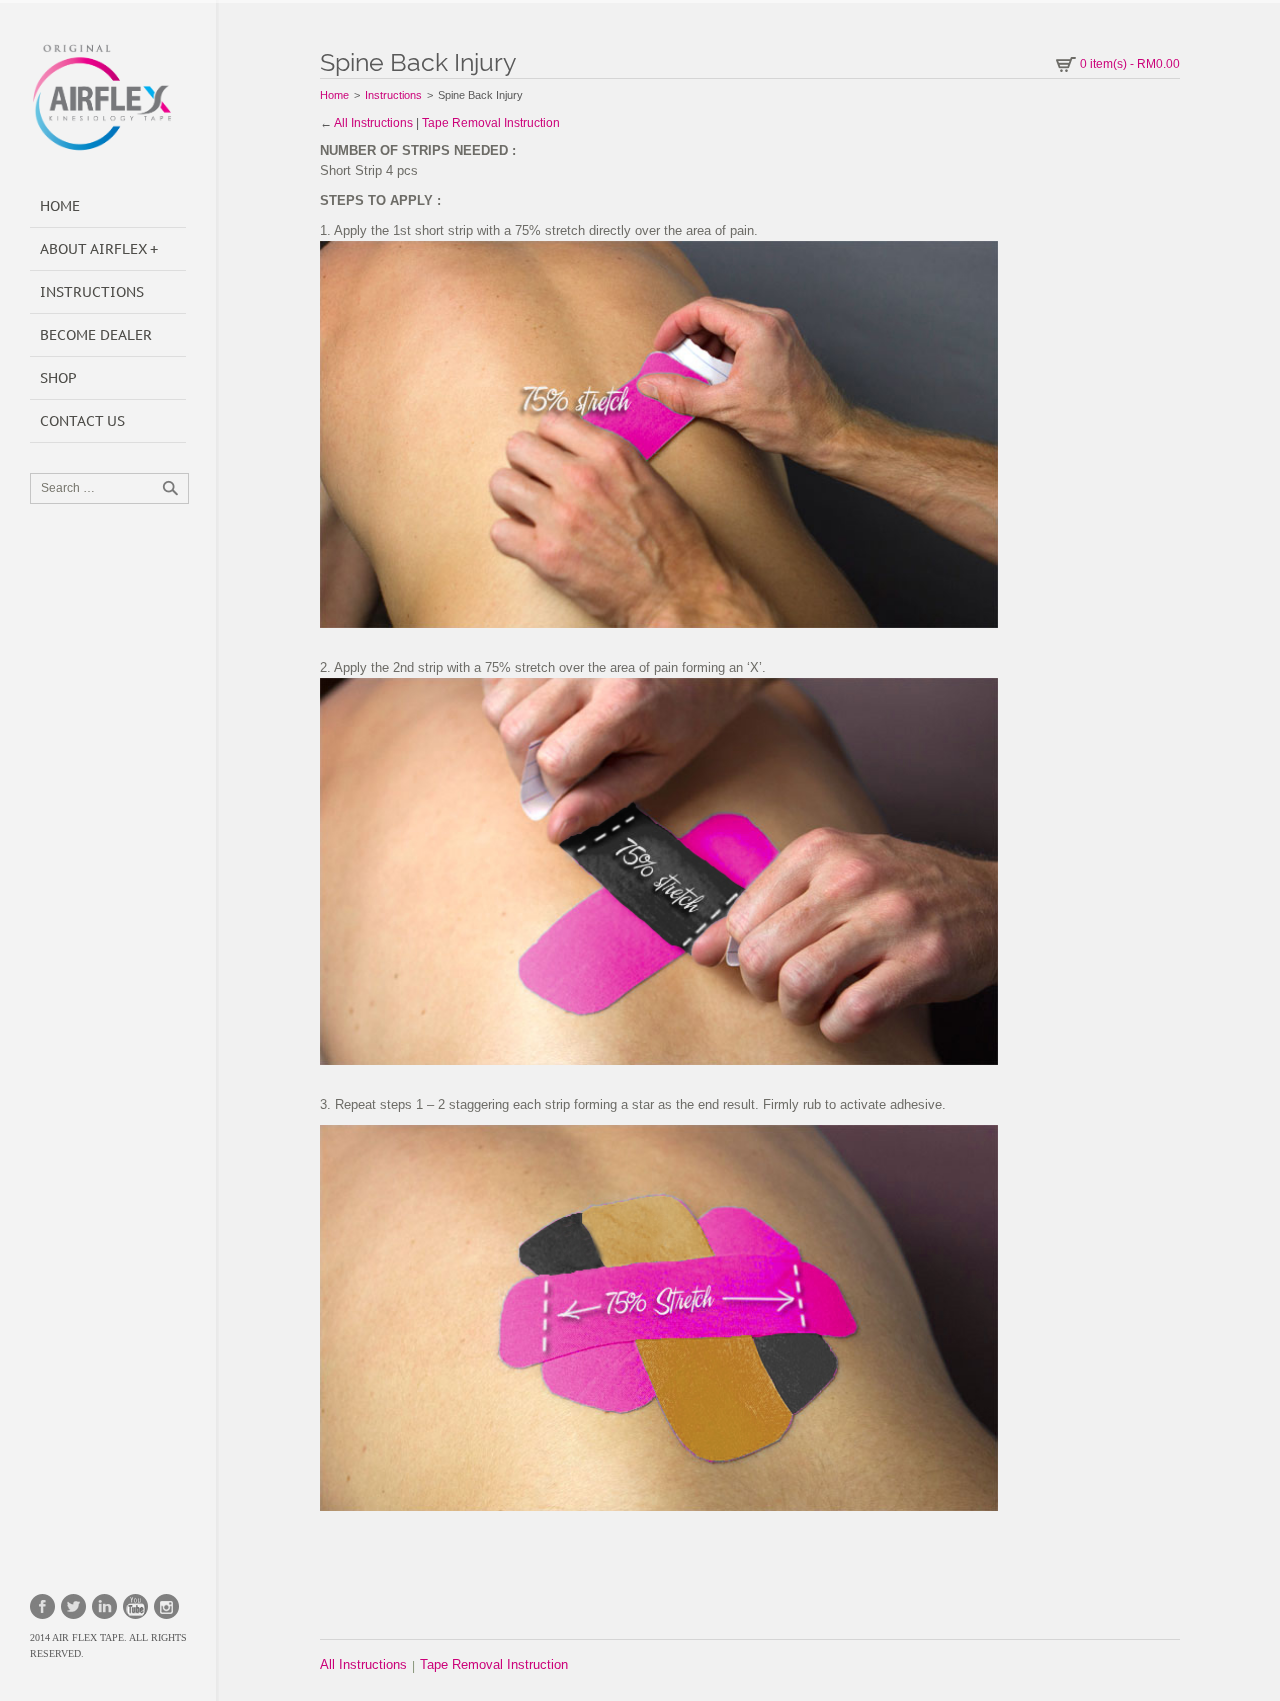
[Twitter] (73, 1606)
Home (60, 206)
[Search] (170, 488)
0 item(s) (1130, 64)
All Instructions (373, 123)
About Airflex (93, 249)
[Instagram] (166, 1606)
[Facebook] (42, 1606)
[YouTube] (135, 1606)
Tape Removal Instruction (491, 123)
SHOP (58, 378)
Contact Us (82, 421)
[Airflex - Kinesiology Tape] (109, 97)
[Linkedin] (104, 1606)
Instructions (92, 292)
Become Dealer (96, 335)
